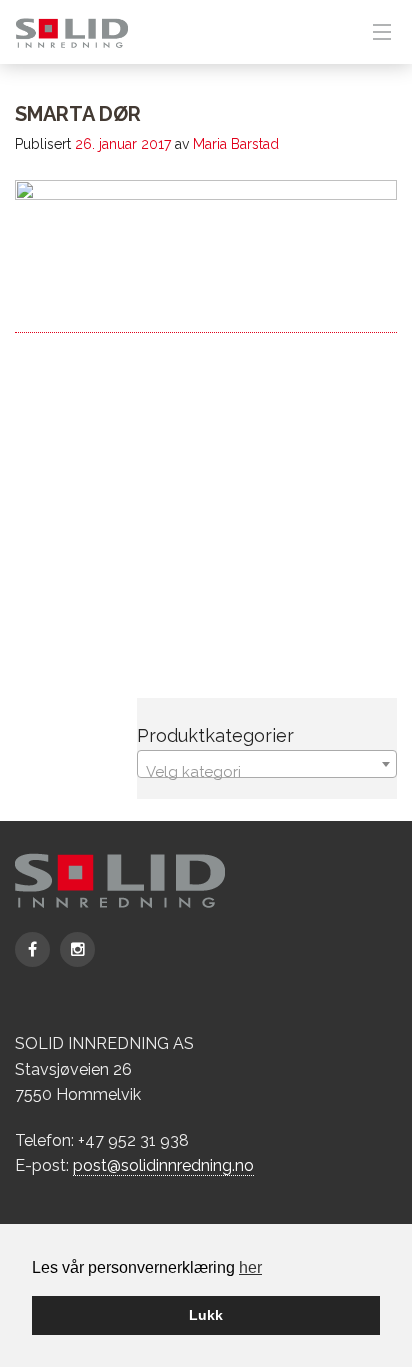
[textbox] (267, 772)
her (250, 1267)
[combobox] (267, 764)
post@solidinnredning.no (163, 1165)
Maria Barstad (236, 144)
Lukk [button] (206, 1315)
